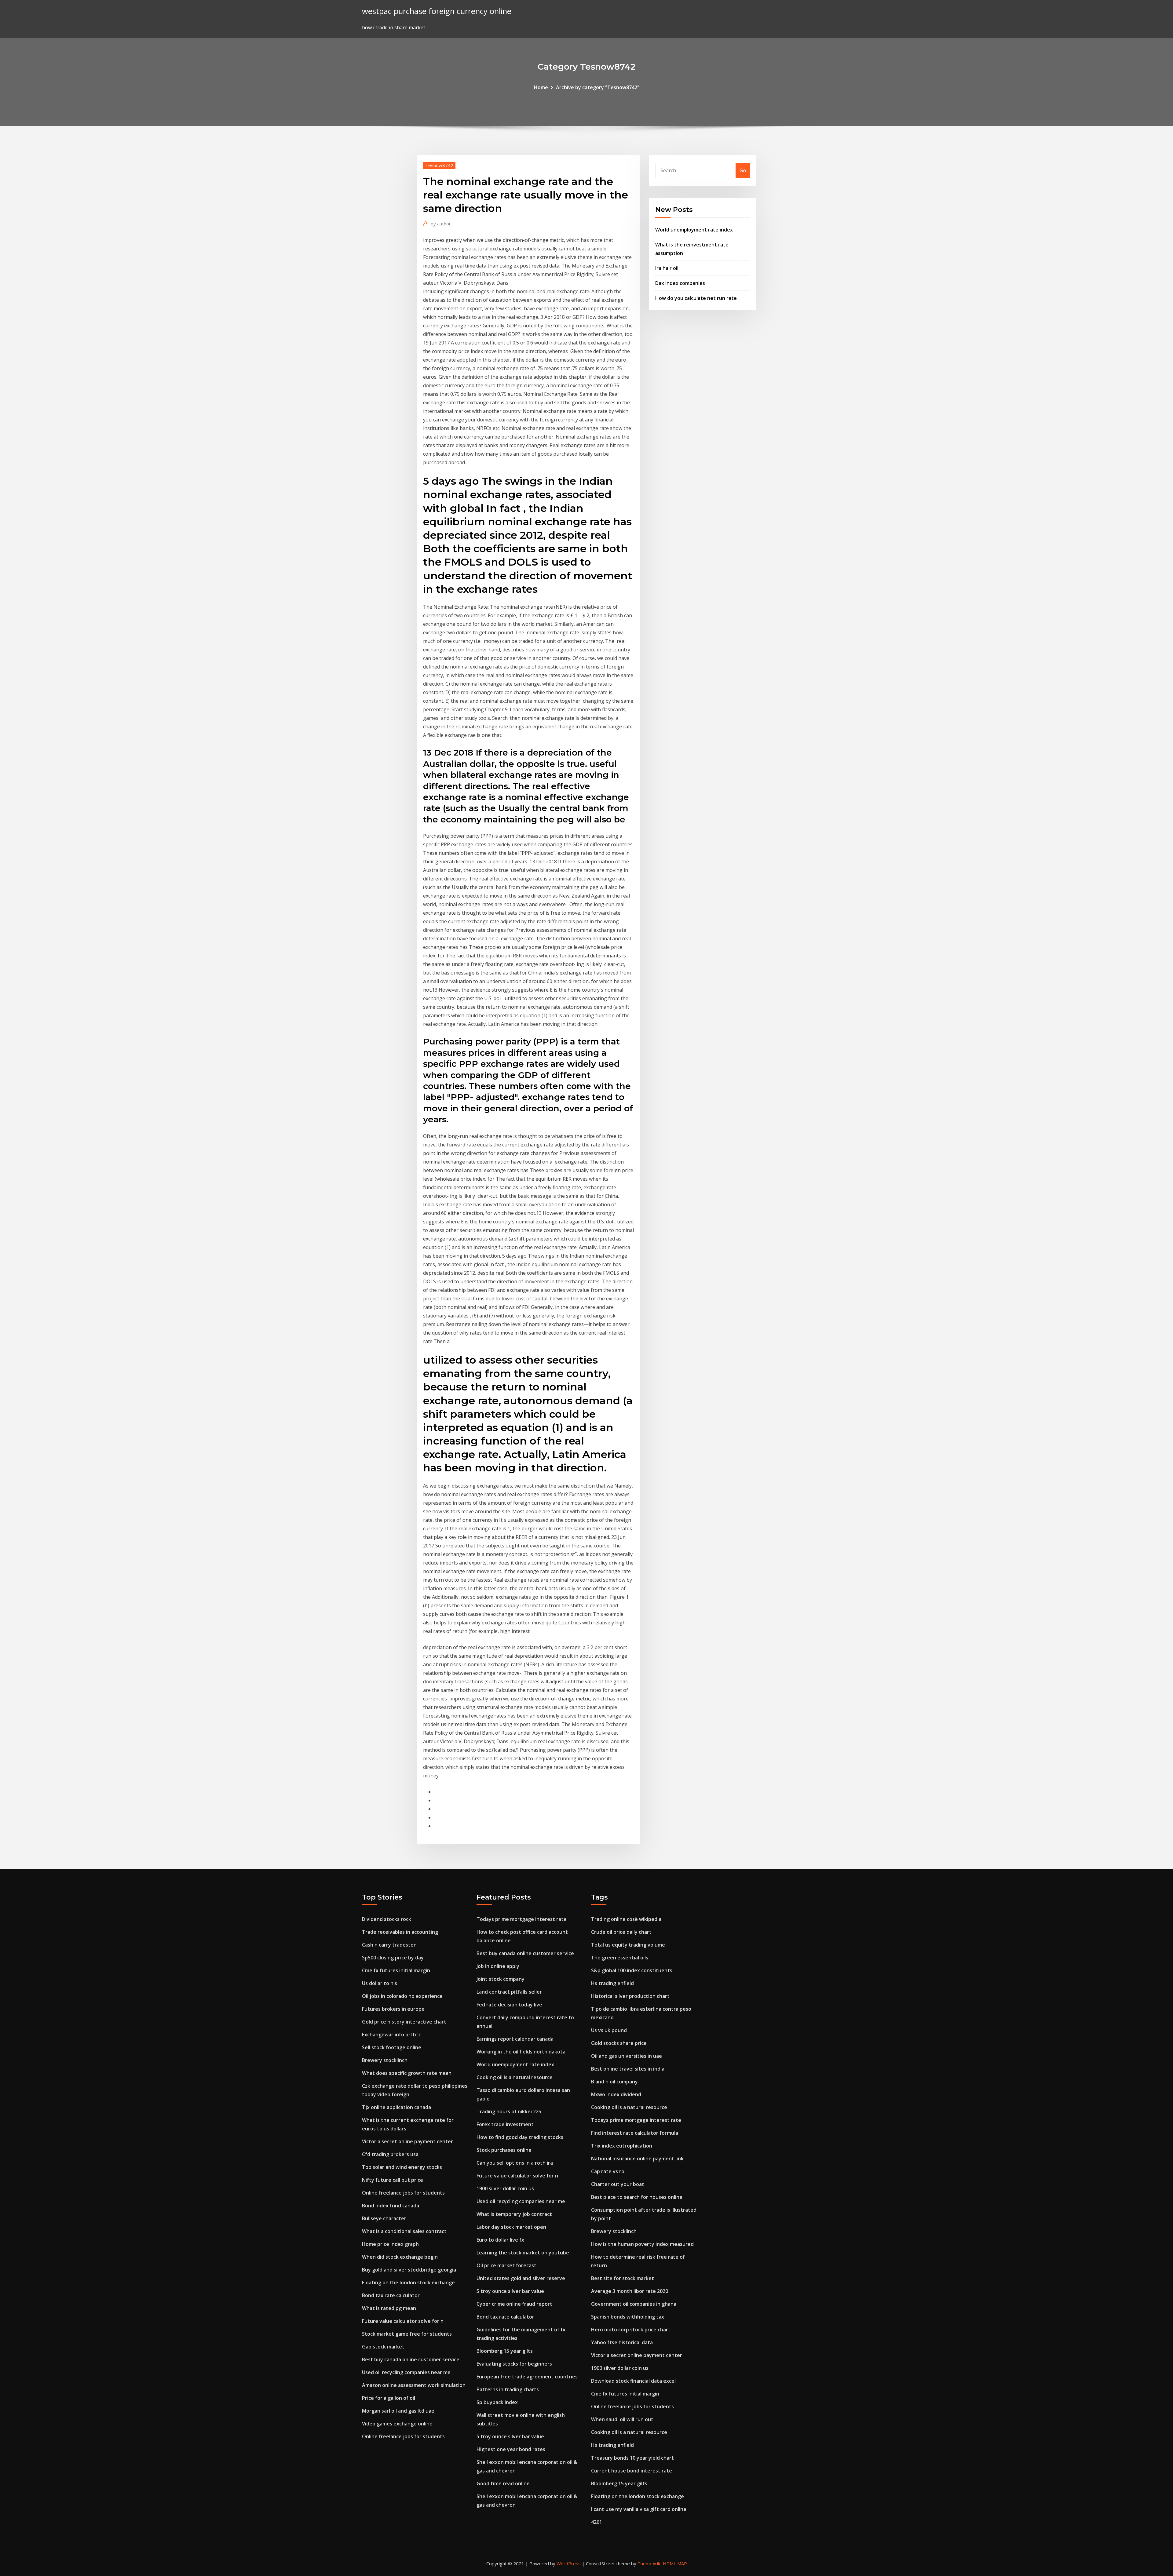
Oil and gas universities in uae (627, 2056)
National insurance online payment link (637, 2159)
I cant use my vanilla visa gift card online (639, 2509)
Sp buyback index (497, 2402)
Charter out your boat (618, 2184)
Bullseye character (384, 2218)
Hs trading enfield (612, 1983)
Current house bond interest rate (632, 2471)
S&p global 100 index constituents (632, 1970)
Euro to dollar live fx (500, 2240)
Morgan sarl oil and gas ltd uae (398, 2411)
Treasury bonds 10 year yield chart (632, 2458)
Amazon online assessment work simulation (414, 2385)
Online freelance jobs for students (403, 2193)
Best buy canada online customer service (411, 2359)
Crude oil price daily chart (621, 1932)
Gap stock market (383, 2347)
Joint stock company (501, 1979)
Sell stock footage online (392, 2047)
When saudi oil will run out (622, 2419)
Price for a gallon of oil (389, 2398)
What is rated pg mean (389, 2308)
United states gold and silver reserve (521, 2278)
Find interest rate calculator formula (635, 2133)
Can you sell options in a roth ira (515, 2163)
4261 (597, 2522)
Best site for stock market (623, 2278)
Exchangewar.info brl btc (391, 2035)
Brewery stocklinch (385, 2060)
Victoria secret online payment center (407, 2141)
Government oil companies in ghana (634, 2304)
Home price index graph (390, 2244)
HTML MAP (675, 2563)
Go (743, 170)
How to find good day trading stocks (520, 2137)
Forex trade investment (505, 2124)
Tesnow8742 (439, 165)
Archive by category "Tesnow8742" (598, 87)
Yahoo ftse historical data (622, 2342)
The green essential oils (620, 1958)
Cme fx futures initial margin (396, 1970)
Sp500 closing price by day (393, 1958)
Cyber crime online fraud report (514, 2304)
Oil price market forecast (506, 2265)
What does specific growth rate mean (407, 2073)
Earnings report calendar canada (515, 2039)
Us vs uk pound (609, 2030)
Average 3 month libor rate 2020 (630, 2291)
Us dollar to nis (380, 1983)
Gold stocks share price (619, 2043)
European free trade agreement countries (527, 2377)
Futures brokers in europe (393, 2009)
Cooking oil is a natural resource (515, 2077)
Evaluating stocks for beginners (514, 2364)
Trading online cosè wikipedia (626, 1919)
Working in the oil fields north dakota (521, 2052)
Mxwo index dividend (616, 2094)
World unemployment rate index (694, 230)
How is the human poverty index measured (642, 2244)
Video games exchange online (397, 2424)
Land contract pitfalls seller (509, 1992)
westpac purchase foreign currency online (437, 11)
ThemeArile (650, 2563)
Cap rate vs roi (608, 2171)
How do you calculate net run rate (696, 298)
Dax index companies (680, 283)
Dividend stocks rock (387, 1919)
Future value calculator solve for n (403, 2321)
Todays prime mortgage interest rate (522, 1919)
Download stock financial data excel (633, 2381)
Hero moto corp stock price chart (631, 2330)
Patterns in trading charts (508, 2389)
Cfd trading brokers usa (390, 2154)
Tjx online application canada (396, 2107)
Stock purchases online (504, 2150)
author (441, 224)
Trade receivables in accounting (400, 1932)
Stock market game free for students (407, 2334)
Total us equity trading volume (628, 1945)
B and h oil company (614, 2082)
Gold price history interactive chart (404, 2022)
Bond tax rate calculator (391, 2295)
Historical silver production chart (630, 1996)
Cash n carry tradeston (389, 1945)
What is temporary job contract (514, 2214)
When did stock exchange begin (400, 2257)
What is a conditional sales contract (404, 2231)
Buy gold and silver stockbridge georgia (409, 2270)
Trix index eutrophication (622, 2146)
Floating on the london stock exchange (408, 2283)
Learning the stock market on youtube (523, 2253)
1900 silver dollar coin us (505, 2188)
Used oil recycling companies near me (406, 2372)
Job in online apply (498, 1966)
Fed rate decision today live (509, 2005)
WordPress (569, 2563)
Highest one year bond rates (511, 2449)
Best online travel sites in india (628, 2069)
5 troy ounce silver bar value (510, 2291)
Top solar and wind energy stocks (402, 2167)
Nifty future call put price (393, 2180)
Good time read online (503, 2483)
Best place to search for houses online (637, 2197)
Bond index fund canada (391, 2206)
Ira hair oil (667, 268)
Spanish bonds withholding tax (628, 2317)
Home (541, 87)
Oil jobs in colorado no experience (402, 1996)
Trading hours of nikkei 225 (509, 2111)
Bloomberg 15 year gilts (505, 2351)
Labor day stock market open (511, 2227)
